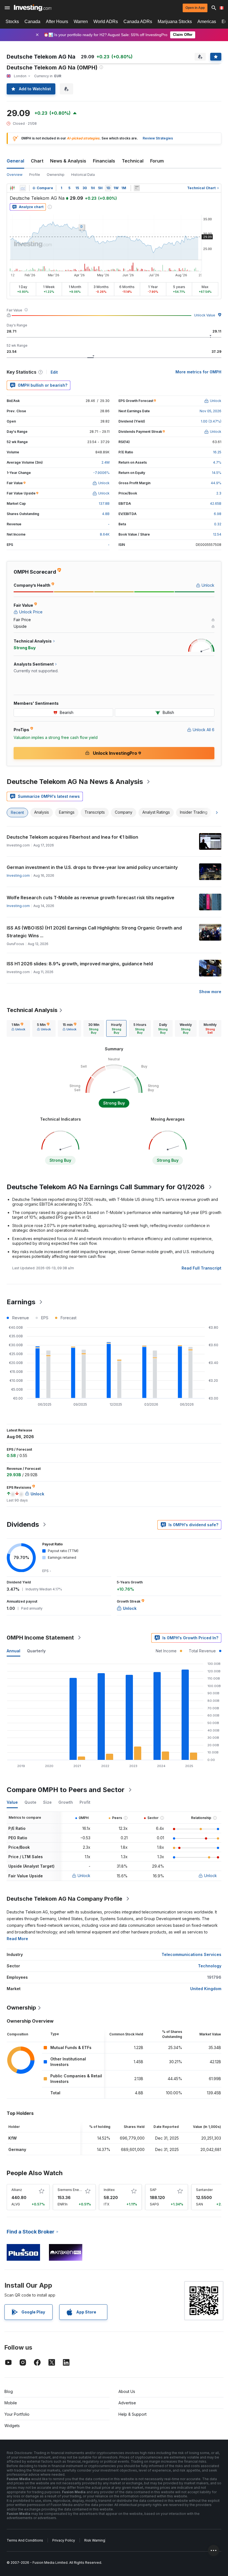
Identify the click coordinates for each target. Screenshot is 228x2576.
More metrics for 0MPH (198, 372)
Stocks (12, 22)
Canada (32, 22)
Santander (204, 2190)
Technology (210, 1966)
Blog (9, 2391)
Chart (37, 161)
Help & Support (132, 2414)
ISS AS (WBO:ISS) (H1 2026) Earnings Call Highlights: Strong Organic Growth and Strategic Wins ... (94, 932)
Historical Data (83, 175)
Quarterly (36, 1651)
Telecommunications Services (191, 1954)
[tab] (18, 1028)
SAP (153, 2190)
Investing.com (18, 875)
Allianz (17, 2190)
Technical (133, 161)
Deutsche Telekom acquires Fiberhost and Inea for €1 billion (72, 837)
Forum (157, 161)
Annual (13, 1651)
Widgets (12, 2426)
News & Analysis (68, 161)
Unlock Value (205, 315)
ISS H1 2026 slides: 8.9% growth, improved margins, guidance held (80, 964)
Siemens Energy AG (74, 2190)
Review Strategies (158, 138)
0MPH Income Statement (40, 1638)
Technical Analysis (32, 1010)
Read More (17, 1939)
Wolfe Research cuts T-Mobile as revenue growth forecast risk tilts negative (91, 898)
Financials (104, 161)
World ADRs (106, 22)
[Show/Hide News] (137, 188)
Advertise (127, 2403)
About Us (127, 2391)
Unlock (84, 1876)
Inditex (109, 2190)
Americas (207, 22)
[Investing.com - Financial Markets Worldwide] (33, 8)
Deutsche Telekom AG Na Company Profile (65, 1899)
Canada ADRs (138, 22)
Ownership (56, 175)
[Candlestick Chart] (12, 188)
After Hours (57, 22)
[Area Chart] (23, 188)
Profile (35, 175)
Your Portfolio (17, 2414)
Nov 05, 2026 (210, 411)
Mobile (11, 2403)
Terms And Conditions (25, 2540)
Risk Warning (95, 2540)
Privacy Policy (64, 2540)
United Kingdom (206, 1989)
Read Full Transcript (201, 1268)
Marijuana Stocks (175, 22)
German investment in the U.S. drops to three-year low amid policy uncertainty (92, 867)
